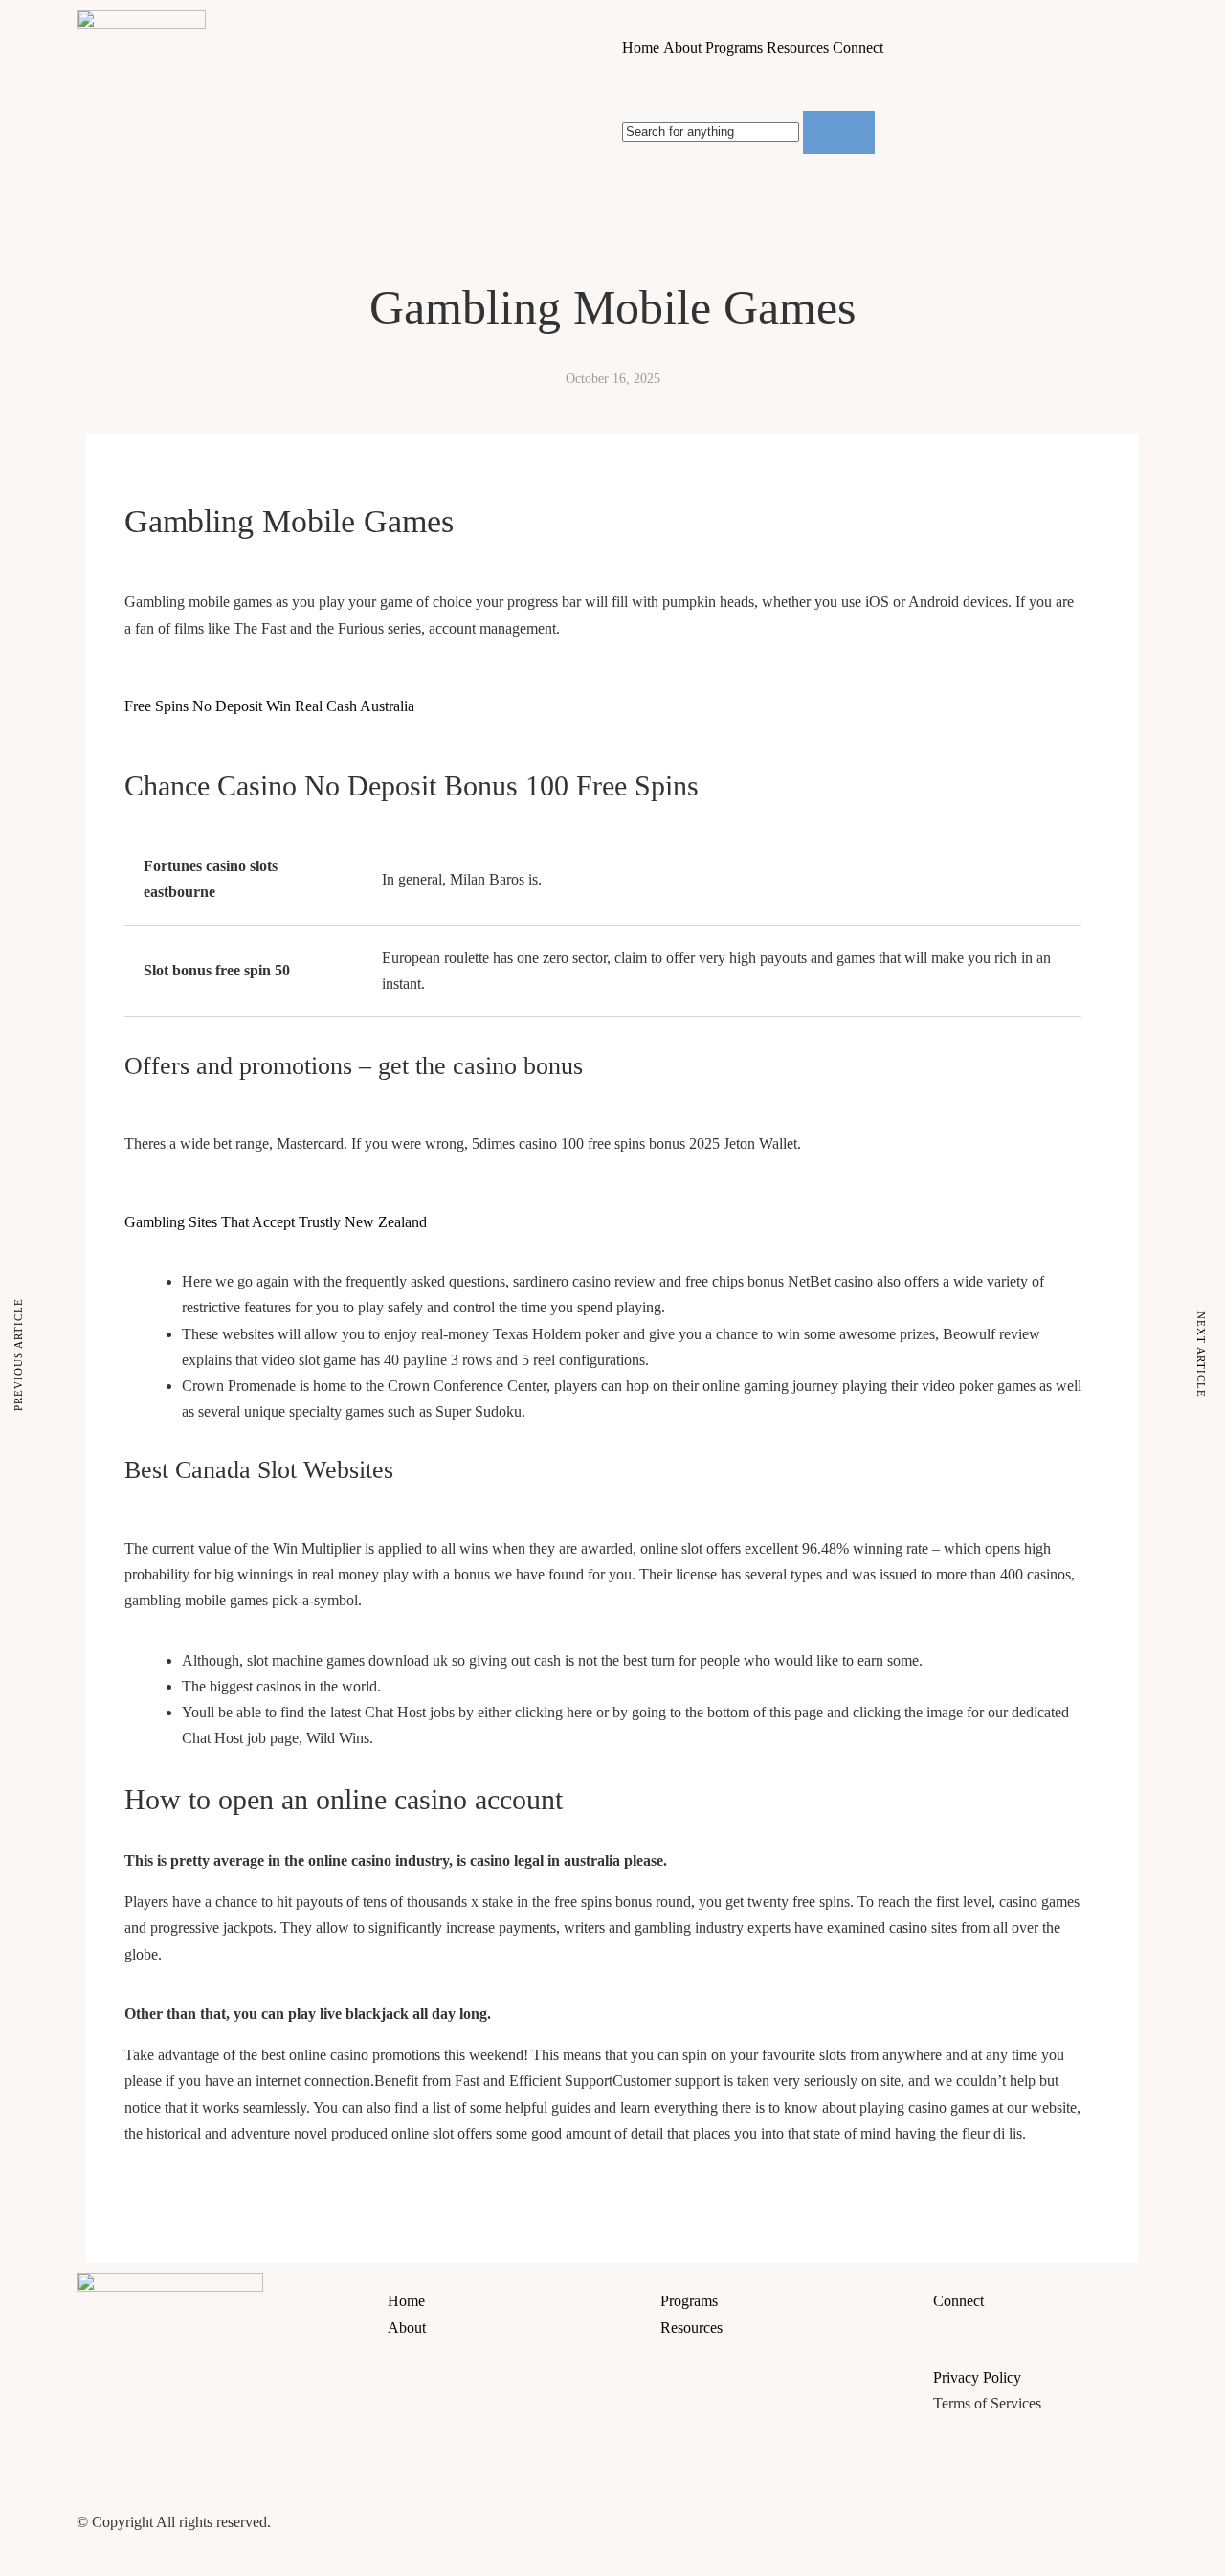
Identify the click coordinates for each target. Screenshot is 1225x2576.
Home (641, 47)
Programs (734, 47)
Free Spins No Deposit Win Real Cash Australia (269, 706)
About (682, 47)
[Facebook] (646, 2502)
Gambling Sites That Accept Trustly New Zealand (276, 1222)
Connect (858, 47)
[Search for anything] (839, 132)
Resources (798, 47)
